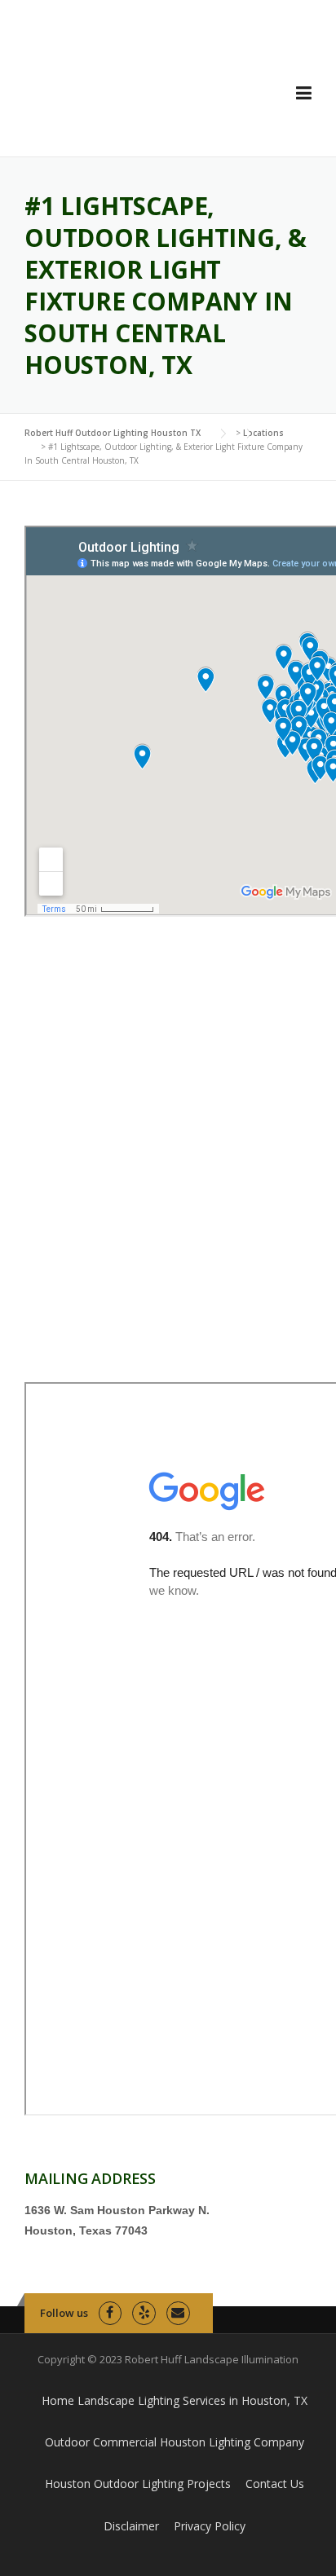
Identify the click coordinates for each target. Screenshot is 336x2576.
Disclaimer (131, 2526)
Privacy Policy (210, 2526)
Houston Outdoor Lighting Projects (138, 2484)
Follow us (64, 2313)
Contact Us (275, 2484)
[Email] (178, 2313)
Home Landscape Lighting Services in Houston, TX (175, 2400)
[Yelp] (144, 2313)
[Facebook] (111, 2313)
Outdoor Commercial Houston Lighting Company (175, 2442)
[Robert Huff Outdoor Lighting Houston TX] (139, 90)
